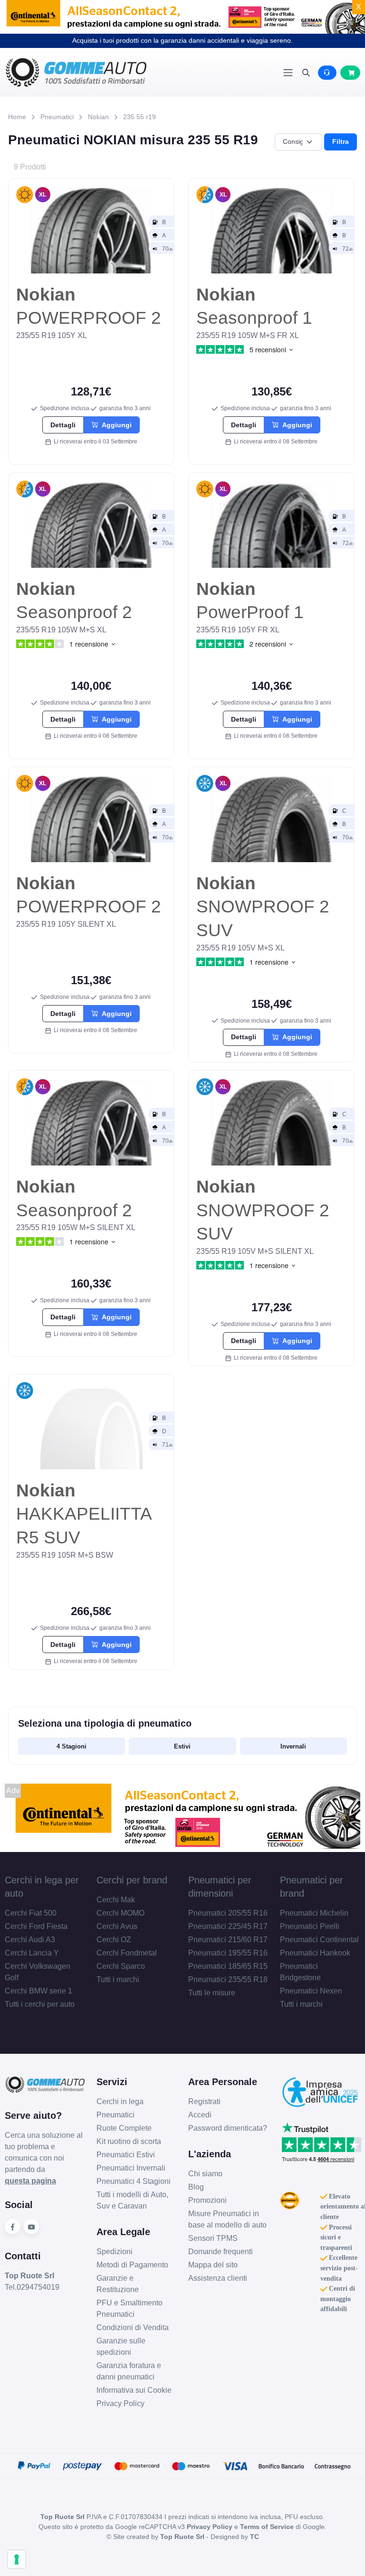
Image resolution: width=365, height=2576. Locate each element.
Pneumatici (57, 117)
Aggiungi (115, 425)
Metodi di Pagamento (132, 2265)
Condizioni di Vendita (133, 2327)
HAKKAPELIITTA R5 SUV (84, 1514)
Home (17, 117)
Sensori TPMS (213, 2238)
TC (255, 2537)
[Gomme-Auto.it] (94, 72)
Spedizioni (115, 2252)
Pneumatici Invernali (131, 2168)
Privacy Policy (120, 2403)
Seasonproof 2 (74, 601)
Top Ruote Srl (182, 2537)
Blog (196, 2187)
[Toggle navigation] (288, 73)
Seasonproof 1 (254, 306)
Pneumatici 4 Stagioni (134, 2181)
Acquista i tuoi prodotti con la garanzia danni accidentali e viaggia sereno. (182, 40)
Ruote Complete (124, 2128)
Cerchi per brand (132, 1880)
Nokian (98, 117)
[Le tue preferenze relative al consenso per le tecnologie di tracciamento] (17, 2559)
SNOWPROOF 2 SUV (263, 907)
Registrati (204, 2101)
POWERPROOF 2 (89, 306)
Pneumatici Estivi (126, 2155)
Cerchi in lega (120, 2101)
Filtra (341, 141)
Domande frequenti (221, 2252)
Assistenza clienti (218, 2278)
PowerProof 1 (250, 601)
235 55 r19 (139, 117)
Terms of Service (267, 2527)
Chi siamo (205, 2174)
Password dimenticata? (228, 2128)
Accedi (200, 2115)
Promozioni (207, 2200)
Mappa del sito (213, 2265)
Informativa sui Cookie (134, 2390)
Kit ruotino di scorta (129, 2141)
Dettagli (63, 425)
